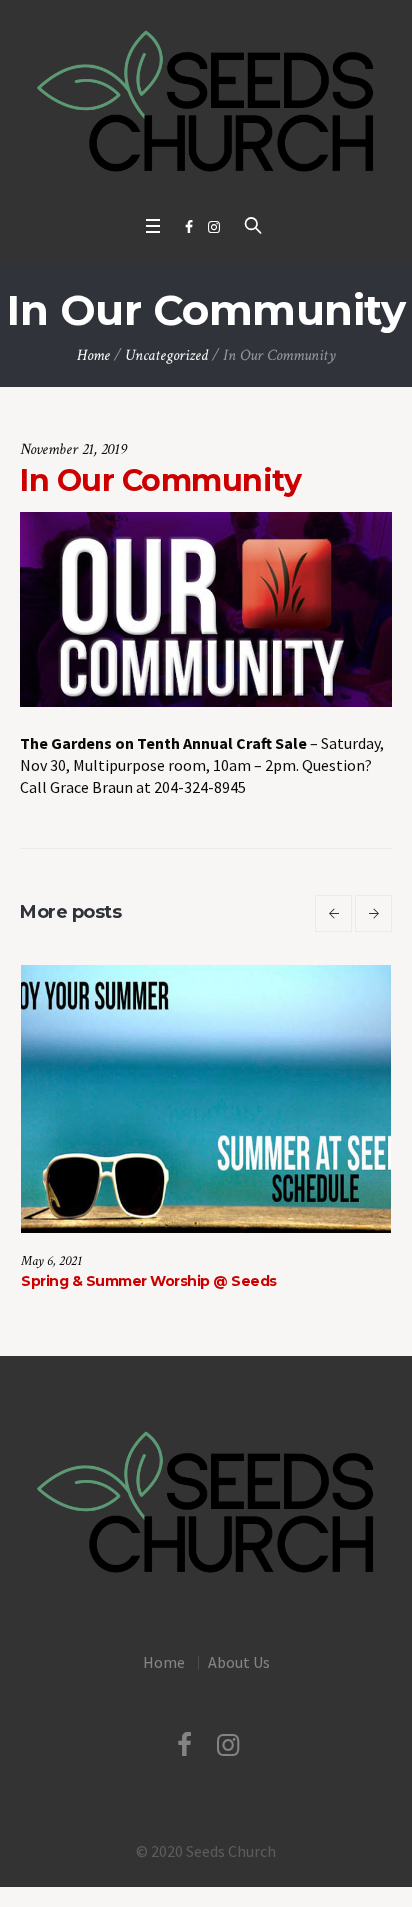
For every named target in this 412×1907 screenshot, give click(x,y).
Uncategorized (166, 355)
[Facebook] (189, 227)
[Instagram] (214, 227)
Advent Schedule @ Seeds (298, 1281)
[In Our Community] (206, 607)
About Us (239, 1662)
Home (93, 355)
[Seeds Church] (206, 102)
